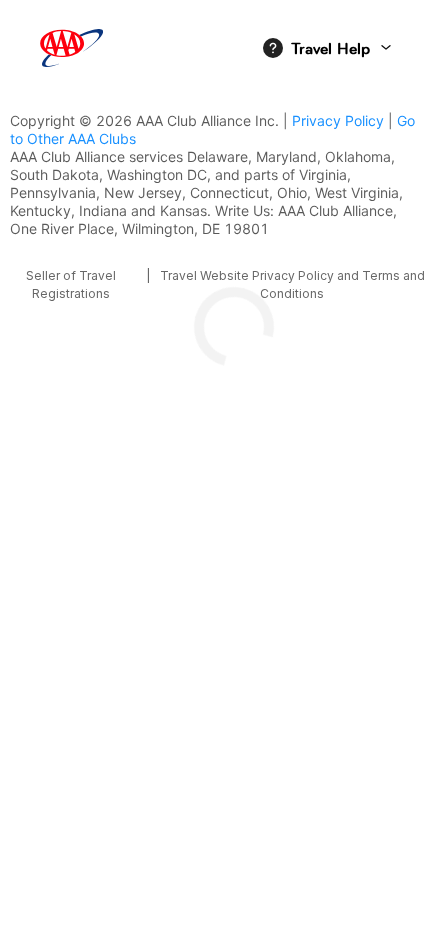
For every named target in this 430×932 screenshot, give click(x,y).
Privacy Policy (338, 120)
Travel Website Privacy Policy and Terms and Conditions (292, 284)
